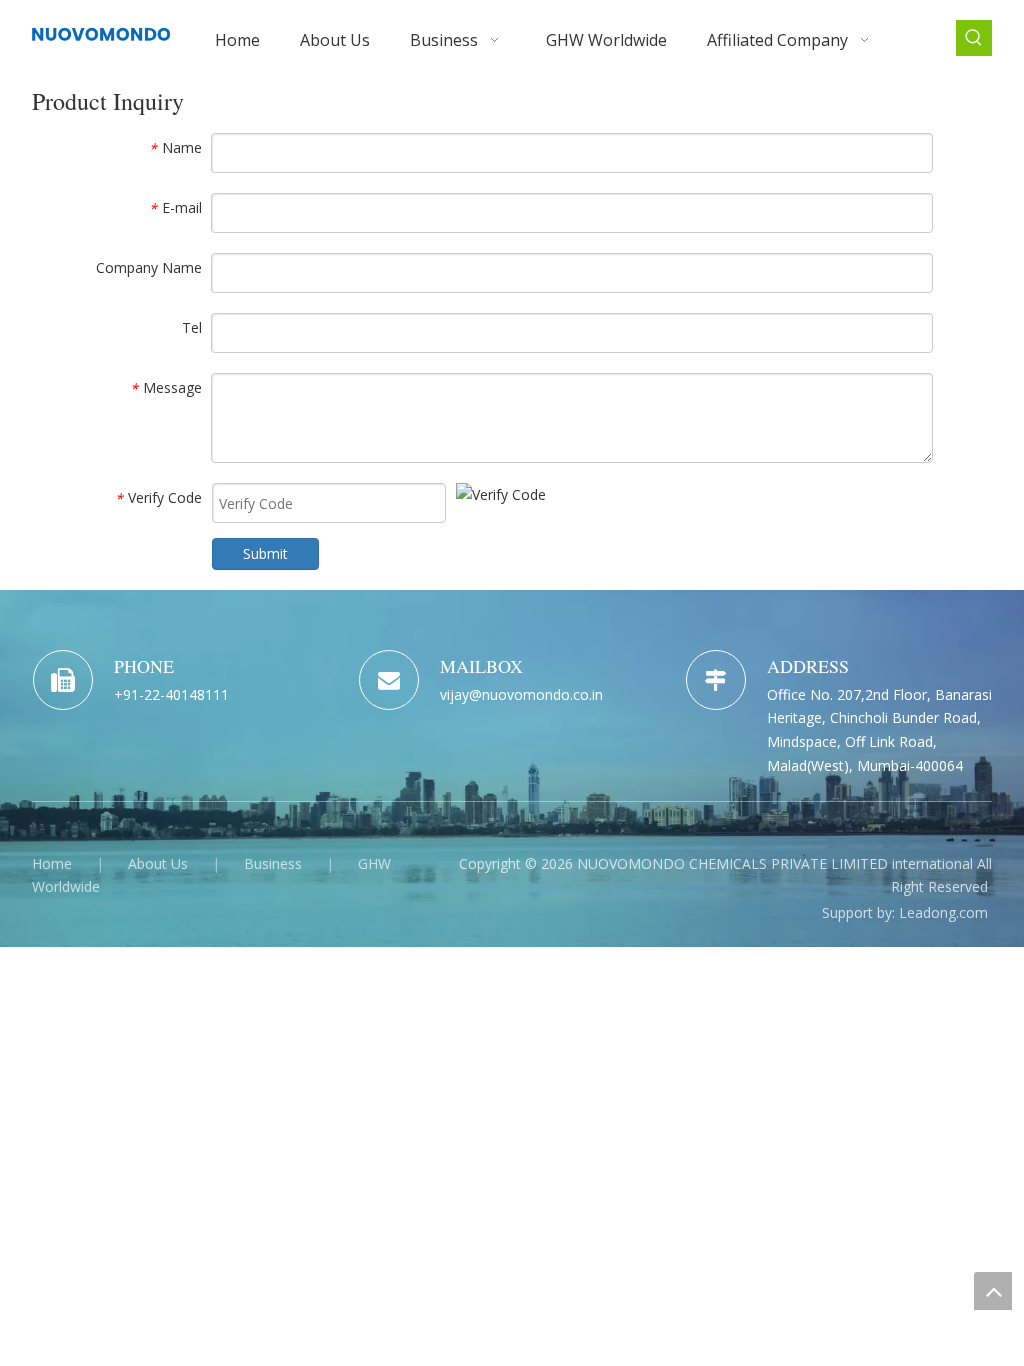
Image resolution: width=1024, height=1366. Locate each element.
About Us (158, 863)
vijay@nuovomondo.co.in (521, 694)
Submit (265, 553)
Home (52, 863)
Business (273, 863)
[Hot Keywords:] (974, 38)
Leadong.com (943, 912)
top (993, 1291)
